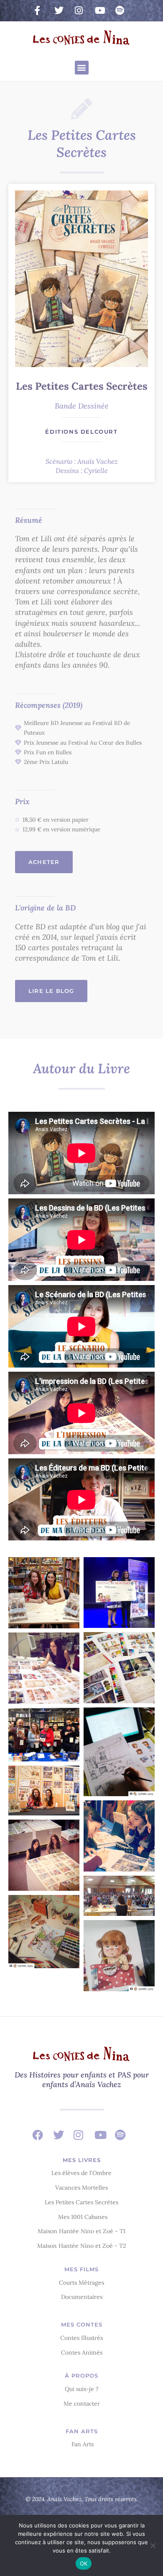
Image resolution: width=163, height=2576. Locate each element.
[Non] (153, 2545)
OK (84, 2563)
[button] (82, 68)
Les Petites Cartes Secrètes (82, 386)
